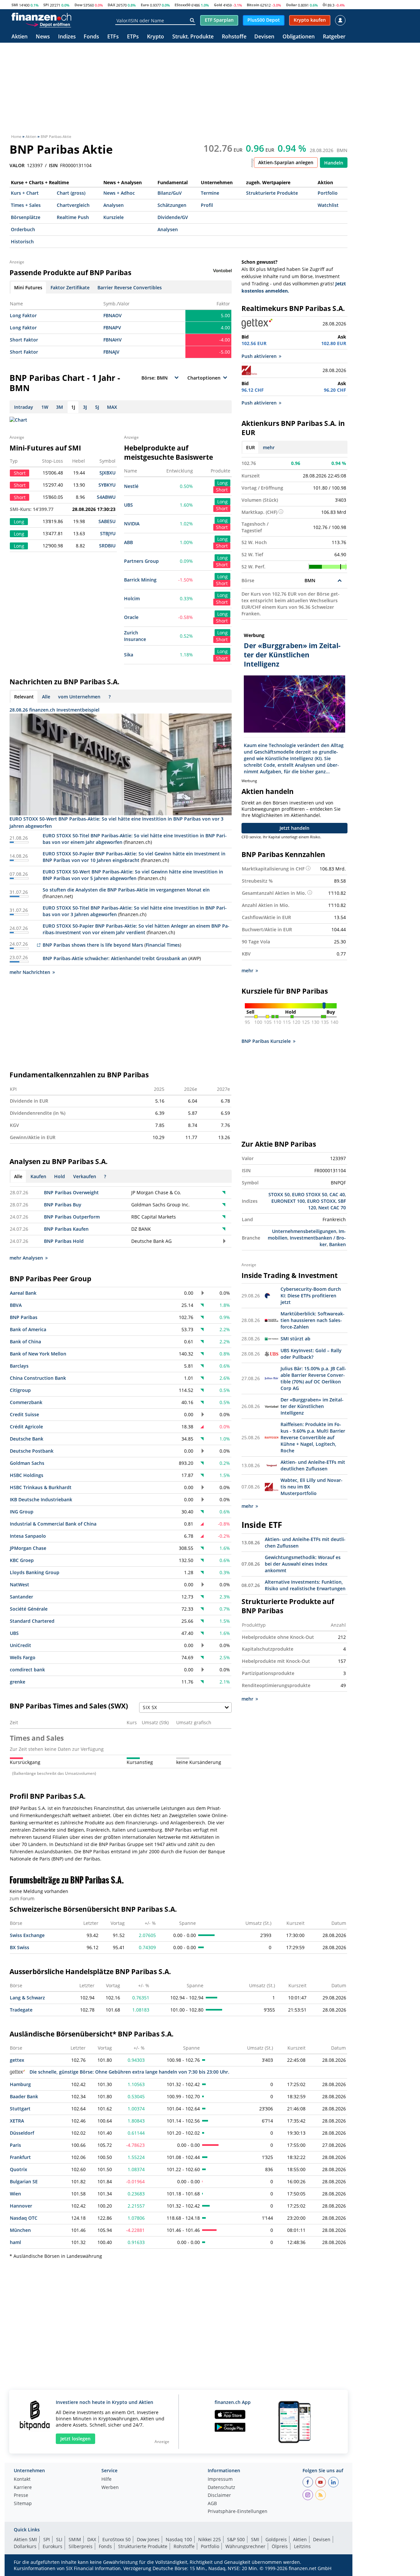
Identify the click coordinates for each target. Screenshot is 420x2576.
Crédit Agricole (26, 1427)
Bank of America (28, 1329)
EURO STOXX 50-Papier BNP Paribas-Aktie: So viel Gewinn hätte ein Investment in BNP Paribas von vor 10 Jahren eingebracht (134, 857)
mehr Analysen (26, 1258)
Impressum (220, 2479)
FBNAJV (111, 352)
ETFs (113, 37)
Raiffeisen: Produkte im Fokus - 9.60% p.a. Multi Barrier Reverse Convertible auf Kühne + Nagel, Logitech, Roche (313, 1437)
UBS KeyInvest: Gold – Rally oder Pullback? (311, 1354)
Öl (325, 5)
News (43, 37)
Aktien (20, 37)
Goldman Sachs (27, 1463)
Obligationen (299, 37)
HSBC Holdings (27, 1475)
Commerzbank (26, 1402)
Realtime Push (73, 217)
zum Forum (22, 1898)
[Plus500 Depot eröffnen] (48, 24)
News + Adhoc (119, 193)
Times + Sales (26, 205)
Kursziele (114, 217)
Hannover (21, 2206)
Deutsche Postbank (32, 1451)
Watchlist (328, 205)
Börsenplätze (26, 217)
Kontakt (22, 2479)
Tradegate (21, 2010)
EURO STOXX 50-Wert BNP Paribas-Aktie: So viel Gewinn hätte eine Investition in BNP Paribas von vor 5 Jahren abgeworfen (133, 875)
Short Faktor (24, 340)
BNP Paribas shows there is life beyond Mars (93, 945)
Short (222, 490)
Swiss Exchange (27, 1935)
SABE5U (107, 521)
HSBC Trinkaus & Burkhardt (41, 1487)
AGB (212, 2504)
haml (15, 2242)
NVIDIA (132, 524)
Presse (21, 2496)
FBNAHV (113, 340)
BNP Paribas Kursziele (266, 1041)
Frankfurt (20, 2157)
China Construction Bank (38, 1378)
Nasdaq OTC (24, 2218)
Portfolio (328, 193)
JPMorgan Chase (28, 1548)
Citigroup (20, 1390)
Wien (15, 2194)
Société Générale (29, 1609)
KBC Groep (22, 1560)
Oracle (131, 617)
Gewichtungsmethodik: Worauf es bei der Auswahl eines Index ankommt (303, 1564)
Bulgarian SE (24, 2181)
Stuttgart (20, 2109)
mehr (269, 447)
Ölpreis (280, 2546)
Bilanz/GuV (170, 193)
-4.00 (225, 340)
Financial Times (163, 945)
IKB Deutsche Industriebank (41, 1499)
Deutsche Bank (27, 1439)
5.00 (225, 315)
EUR (251, 447)
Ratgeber (334, 37)
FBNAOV (113, 315)
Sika (129, 655)
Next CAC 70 (332, 1208)
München (20, 2230)
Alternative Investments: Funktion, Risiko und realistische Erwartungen (305, 1585)
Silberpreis (81, 2546)
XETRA (17, 2121)
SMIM (75, 2539)
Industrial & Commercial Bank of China (53, 1524)
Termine (210, 193)
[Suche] (192, 20)
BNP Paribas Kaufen (66, 1229)
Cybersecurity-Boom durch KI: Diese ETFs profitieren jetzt (311, 1296)
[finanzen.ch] (41, 17)
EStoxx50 (182, 5)
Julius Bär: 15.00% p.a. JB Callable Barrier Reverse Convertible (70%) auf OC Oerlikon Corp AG (313, 1378)
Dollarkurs (25, 2546)
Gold (218, 5)
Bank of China (25, 1342)
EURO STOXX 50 (310, 1194)
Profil (207, 205)
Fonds (91, 37)
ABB (128, 542)
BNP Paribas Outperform (72, 1217)
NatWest (20, 1585)
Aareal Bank (23, 1293)
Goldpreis (276, 2539)
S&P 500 (236, 2539)
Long (222, 483)
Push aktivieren (259, 356)
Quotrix (19, 2169)
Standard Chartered (32, 1621)
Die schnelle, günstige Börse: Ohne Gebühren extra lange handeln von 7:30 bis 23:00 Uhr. (129, 2072)
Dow (78, 5)
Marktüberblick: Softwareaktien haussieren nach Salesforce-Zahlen (313, 1320)
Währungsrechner (245, 2546)
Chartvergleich (73, 205)
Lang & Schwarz (27, 1998)
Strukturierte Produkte (272, 193)
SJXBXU (107, 473)
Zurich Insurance (135, 636)
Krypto (156, 37)
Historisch (22, 242)
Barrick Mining (140, 580)
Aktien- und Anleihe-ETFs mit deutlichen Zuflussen (313, 1465)
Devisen (264, 37)
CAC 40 (337, 1194)
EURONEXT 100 (288, 1201)
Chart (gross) (71, 193)
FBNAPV (112, 328)
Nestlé (131, 486)
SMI (15, 5)
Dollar (292, 5)
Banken (337, 1244)
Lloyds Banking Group (35, 1572)
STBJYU (108, 533)
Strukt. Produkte (193, 37)
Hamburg (20, 2084)
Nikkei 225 (210, 2539)
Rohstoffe (234, 37)
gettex (17, 2060)
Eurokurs (52, 2546)
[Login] (340, 20)
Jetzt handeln (294, 828)
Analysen (114, 205)
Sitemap (23, 2504)
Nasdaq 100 (179, 2539)
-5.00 (225, 352)
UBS (128, 505)
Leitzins (302, 2546)
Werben (110, 2488)
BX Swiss (20, 1947)
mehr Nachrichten (30, 972)
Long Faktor (23, 315)
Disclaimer (219, 2496)
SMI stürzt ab (295, 1339)
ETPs (133, 37)
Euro (145, 5)
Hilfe (106, 2479)
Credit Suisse (24, 1414)
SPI (46, 5)
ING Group (22, 1512)
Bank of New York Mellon (38, 1354)
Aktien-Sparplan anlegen (286, 162)
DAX (111, 5)
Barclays (19, 1366)
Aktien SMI (25, 2539)
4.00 (225, 328)
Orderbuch (23, 229)
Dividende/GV (173, 217)
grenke (18, 1682)
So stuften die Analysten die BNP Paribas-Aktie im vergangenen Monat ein (126, 890)
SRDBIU (107, 546)
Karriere (23, 2488)
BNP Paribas (24, 1317)
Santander (21, 1597)
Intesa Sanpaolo (28, 1536)
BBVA (16, 1305)
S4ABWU (106, 497)
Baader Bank (24, 2096)
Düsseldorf (22, 2133)
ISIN (53, 165)
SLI (59, 2539)
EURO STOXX (321, 1201)
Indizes (67, 37)
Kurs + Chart (25, 193)
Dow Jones (148, 2539)
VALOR (17, 165)
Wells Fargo (23, 1657)
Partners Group (141, 561)
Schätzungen (172, 205)
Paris (15, 2145)
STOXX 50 (279, 1194)
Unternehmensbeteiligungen (304, 1231)
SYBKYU (107, 485)
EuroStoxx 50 (116, 2539)
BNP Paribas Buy (63, 1205)
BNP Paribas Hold (64, 1241)
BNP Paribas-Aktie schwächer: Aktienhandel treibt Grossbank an (115, 958)
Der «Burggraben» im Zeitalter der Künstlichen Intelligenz (312, 1406)
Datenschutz (221, 2488)
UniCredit (21, 1645)
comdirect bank (27, 1670)
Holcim (132, 598)
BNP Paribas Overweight (71, 1192)
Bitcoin (253, 5)
